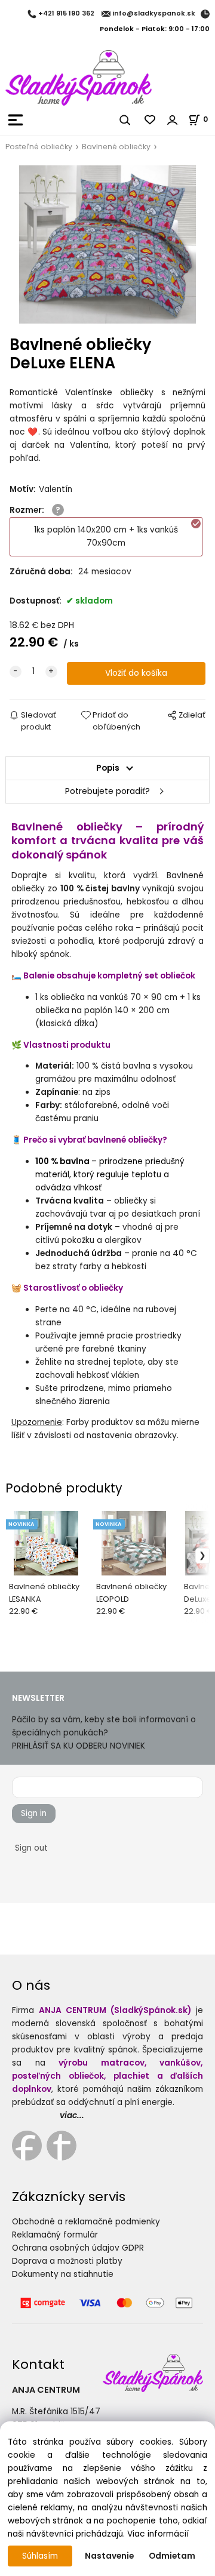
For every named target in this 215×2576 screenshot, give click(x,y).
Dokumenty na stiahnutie (63, 2274)
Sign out (31, 1848)
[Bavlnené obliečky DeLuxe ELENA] (107, 244)
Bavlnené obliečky (116, 147)
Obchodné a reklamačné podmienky (86, 2222)
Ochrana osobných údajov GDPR (78, 2248)
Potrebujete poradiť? (107, 791)
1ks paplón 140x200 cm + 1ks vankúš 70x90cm (106, 536)
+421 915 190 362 (66, 14)
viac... (72, 2115)
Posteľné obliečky (39, 147)
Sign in (34, 1813)
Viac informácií (158, 2534)
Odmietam (172, 2556)
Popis (108, 768)
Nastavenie (109, 2556)
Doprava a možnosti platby (67, 2261)
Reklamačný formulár (55, 2235)
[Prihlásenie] (173, 120)
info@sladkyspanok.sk (154, 14)
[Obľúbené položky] (150, 120)
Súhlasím (40, 2556)
